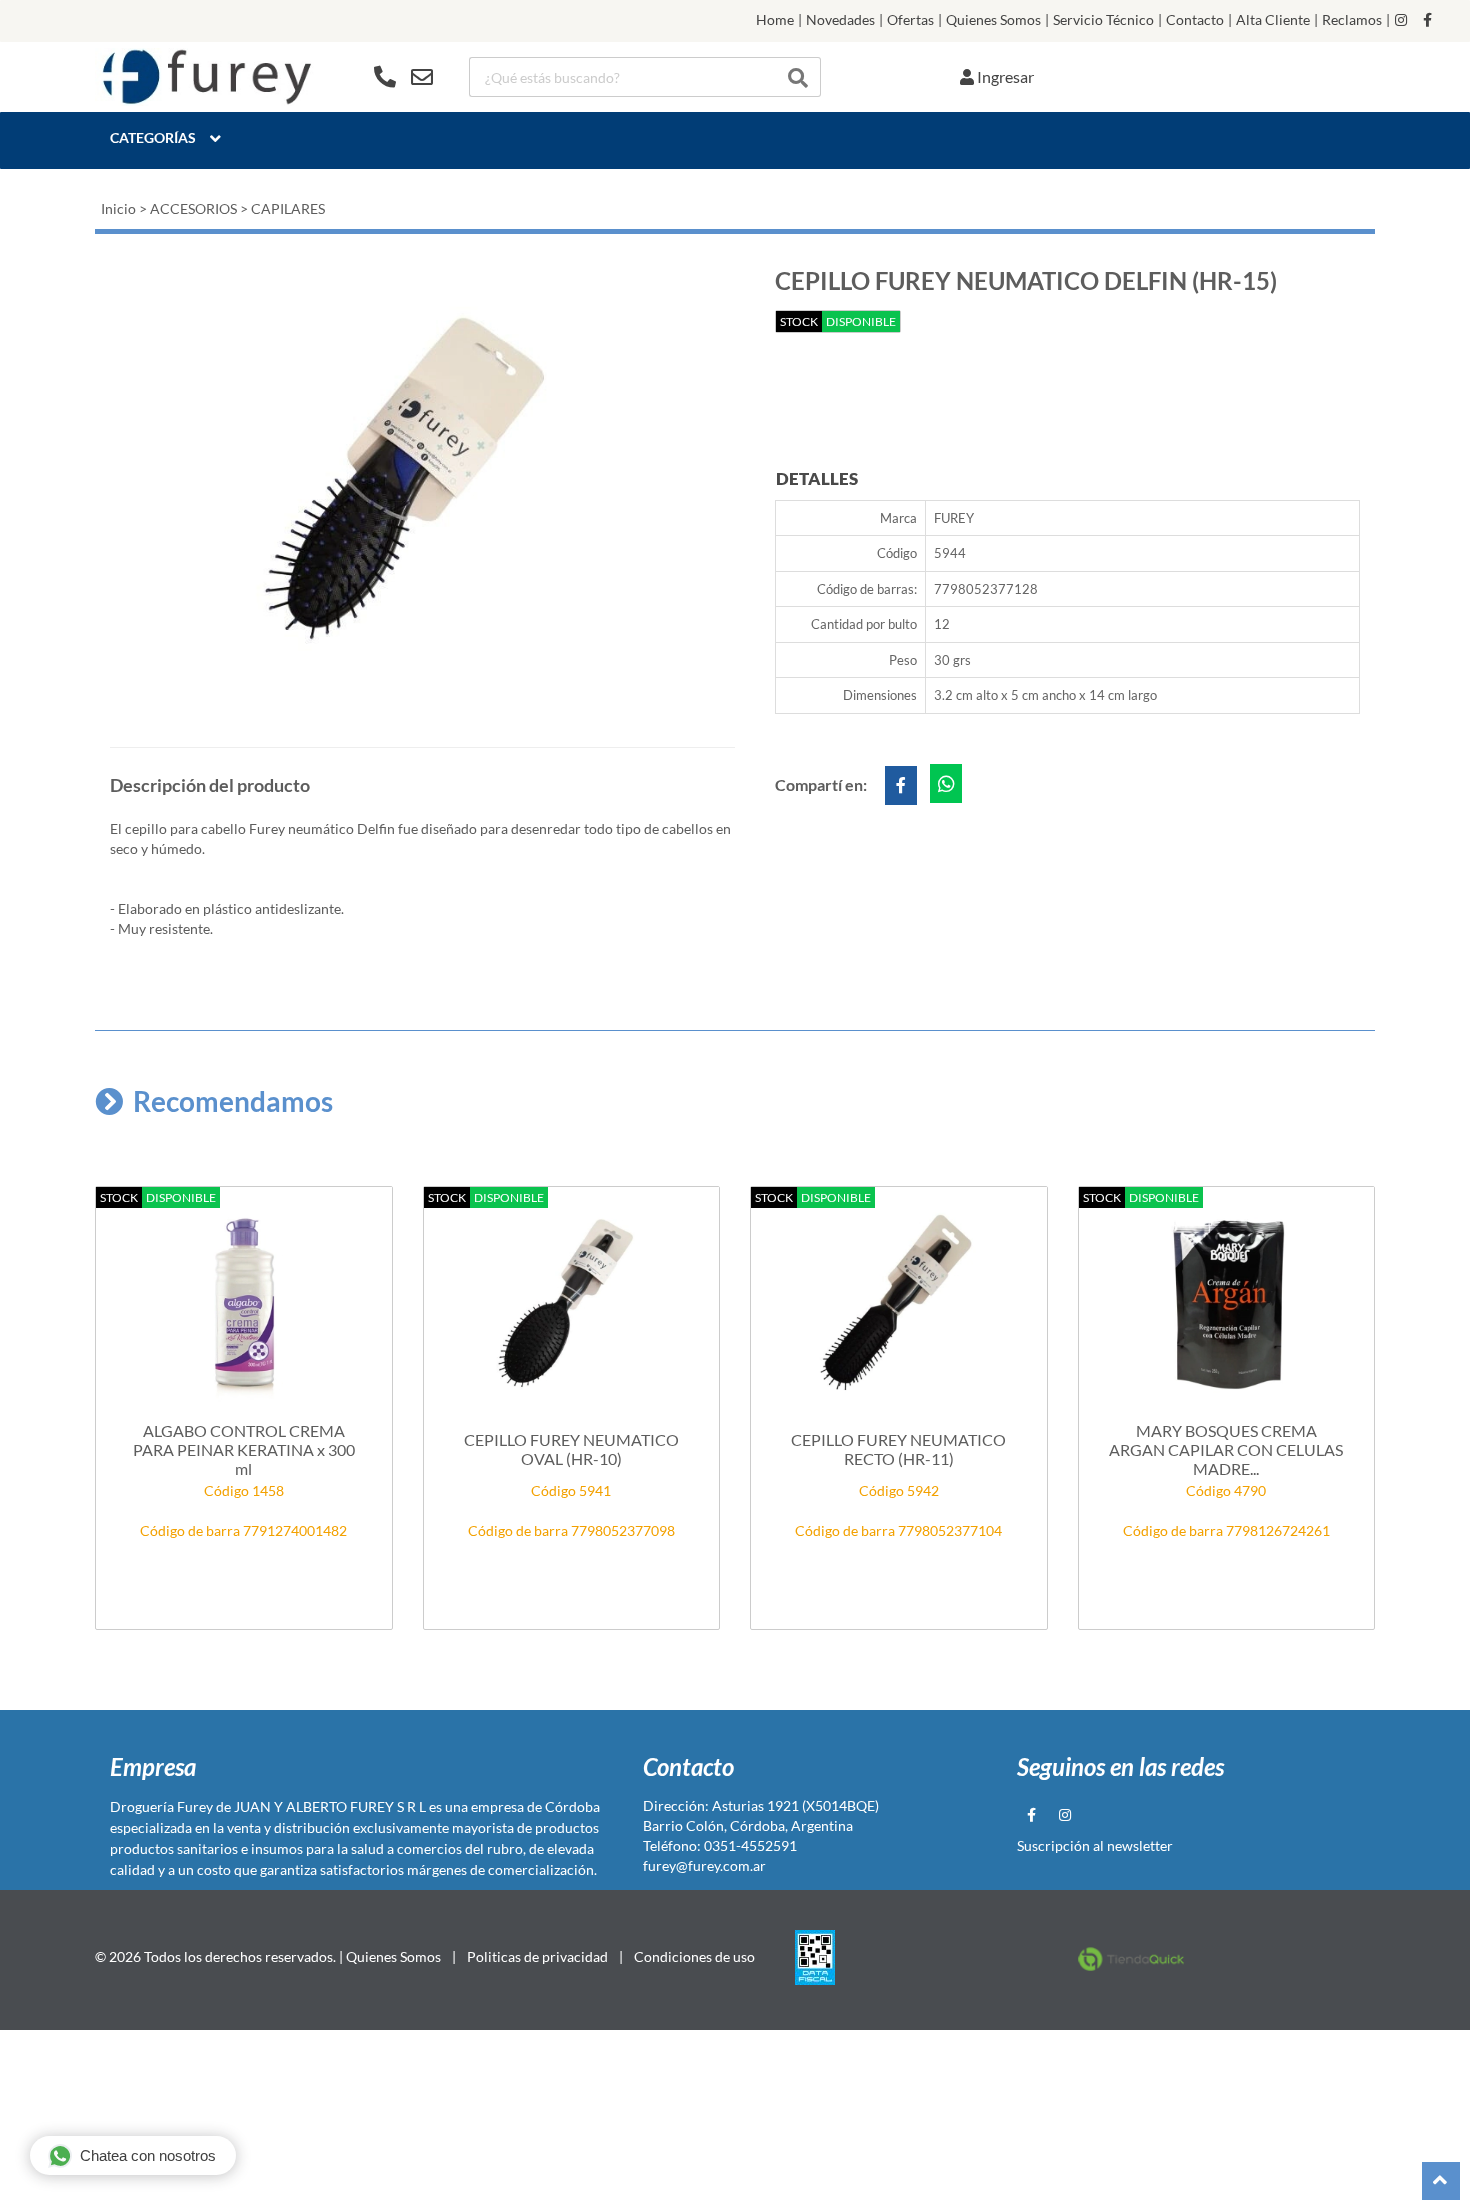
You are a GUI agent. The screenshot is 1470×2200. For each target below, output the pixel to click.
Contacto (1195, 20)
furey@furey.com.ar (704, 1865)
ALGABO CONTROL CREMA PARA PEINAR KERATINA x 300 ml (244, 1449)
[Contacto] (403, 77)
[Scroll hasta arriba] (1441, 2181)
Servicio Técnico (1103, 20)
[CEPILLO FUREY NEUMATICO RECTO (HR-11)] (899, 1304)
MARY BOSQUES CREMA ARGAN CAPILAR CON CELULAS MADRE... (1226, 1449)
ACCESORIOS (193, 208)
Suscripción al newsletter (1095, 1845)
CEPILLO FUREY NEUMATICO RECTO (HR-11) (898, 1449)
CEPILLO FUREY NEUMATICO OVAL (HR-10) (571, 1449)
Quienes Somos (993, 20)
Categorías (153, 137)
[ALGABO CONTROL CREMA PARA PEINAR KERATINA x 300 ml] (244, 1304)
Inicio (118, 208)
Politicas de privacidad (537, 1956)
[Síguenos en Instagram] (1401, 20)
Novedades (840, 20)
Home (775, 20)
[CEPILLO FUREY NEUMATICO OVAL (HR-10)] (572, 1304)
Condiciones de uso (694, 1956)
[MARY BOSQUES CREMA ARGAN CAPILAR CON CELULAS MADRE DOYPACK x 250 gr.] (1227, 1304)
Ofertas (910, 20)
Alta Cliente (1273, 20)
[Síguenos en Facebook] (1427, 20)
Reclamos (1352, 20)
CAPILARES (288, 208)
